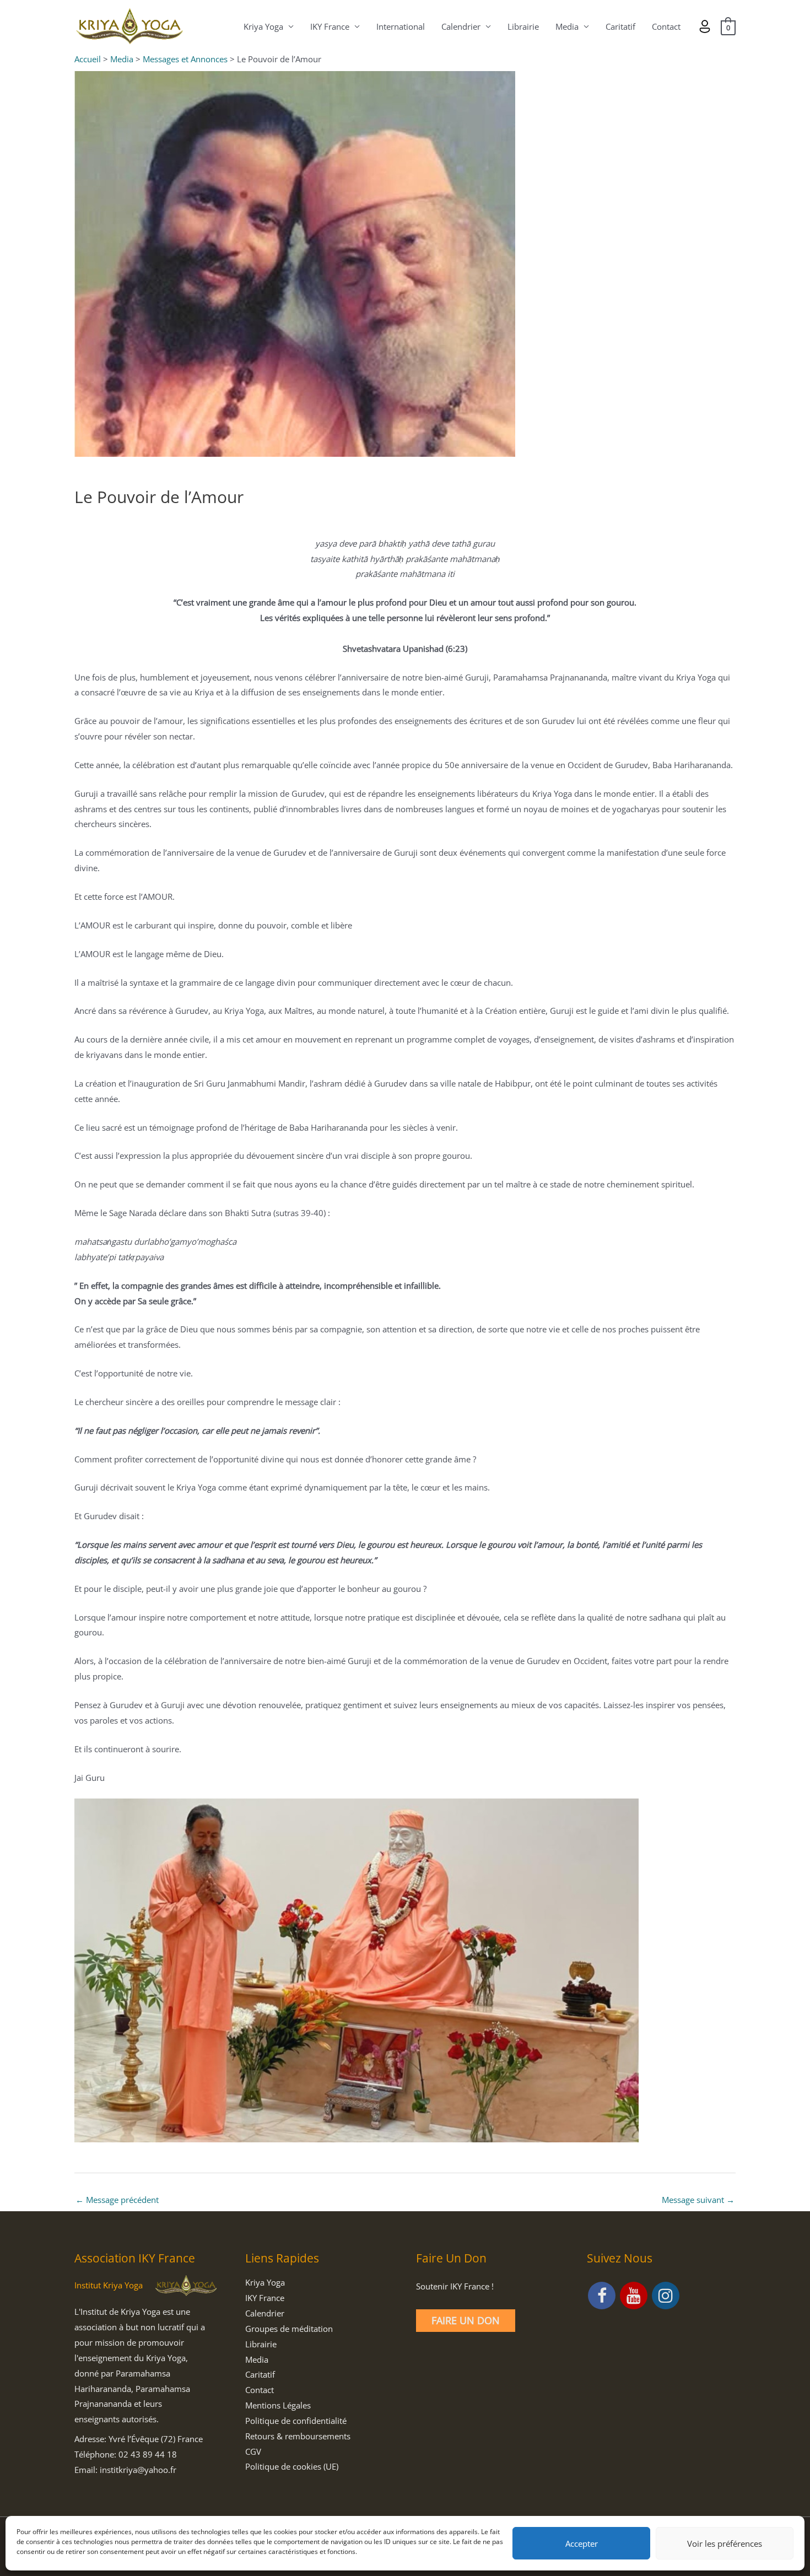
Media (567, 26)
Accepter (582, 2543)
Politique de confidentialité (296, 2421)
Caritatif (620, 26)
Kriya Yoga (263, 26)
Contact (666, 26)
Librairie (523, 26)
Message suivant (698, 2200)
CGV (253, 2451)
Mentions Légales (278, 2405)
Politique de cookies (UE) (292, 2466)
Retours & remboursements (298, 2436)
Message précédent (117, 2200)
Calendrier (461, 26)
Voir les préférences (725, 2543)
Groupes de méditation (289, 2329)
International (401, 26)
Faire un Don (466, 2320)
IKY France (330, 26)
